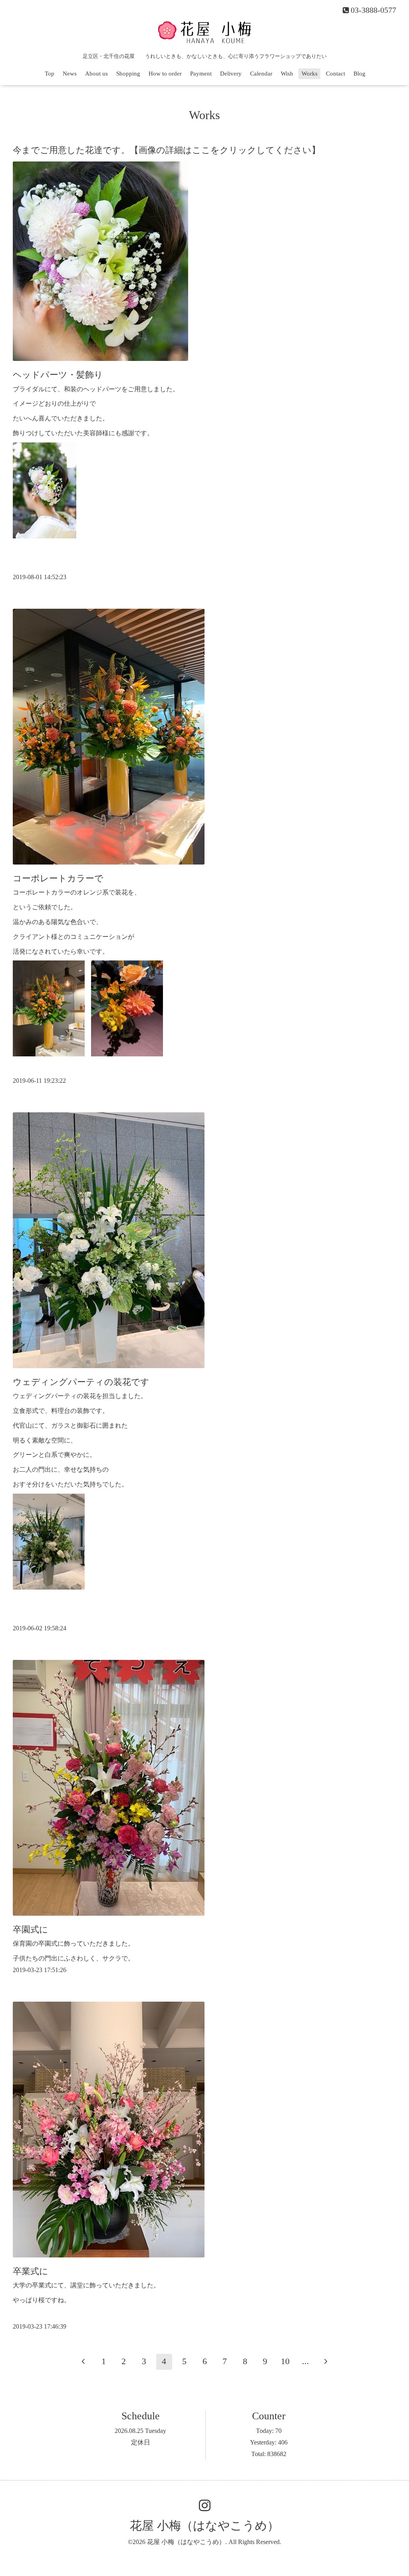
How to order (165, 74)
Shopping (128, 74)
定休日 (141, 2442)
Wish (287, 74)
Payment (201, 74)
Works (310, 74)
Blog (359, 74)
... (306, 2361)
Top (50, 74)
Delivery (231, 74)
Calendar (261, 74)
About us (96, 74)
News (70, 74)
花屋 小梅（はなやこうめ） (204, 2525)
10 (285, 2361)
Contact (336, 74)
